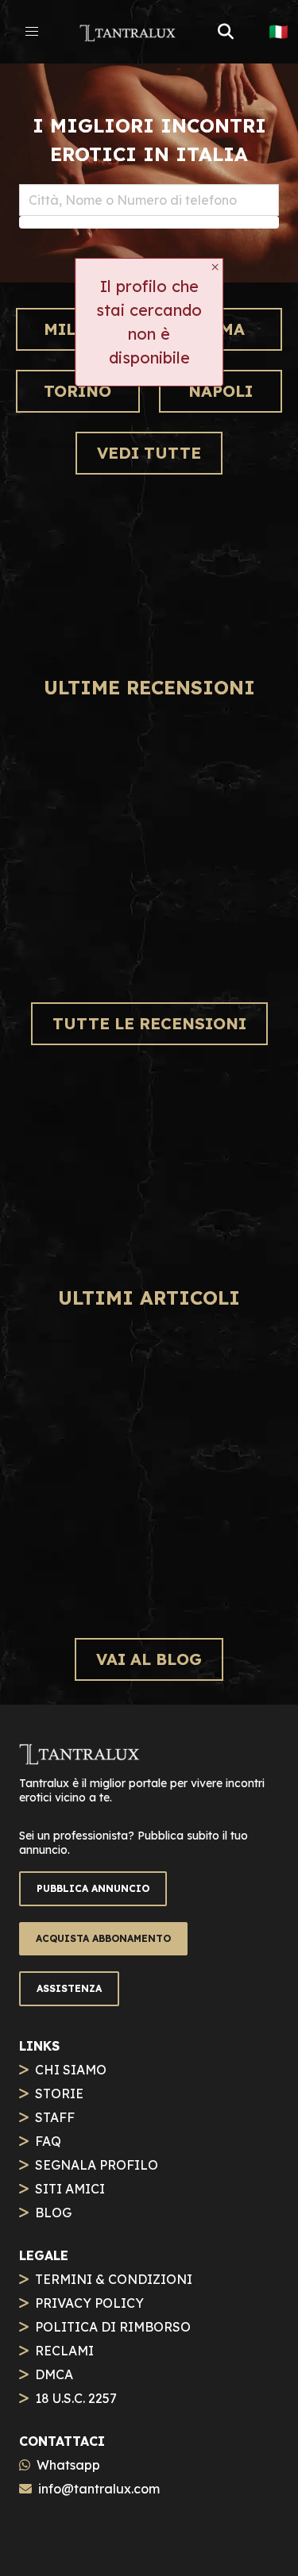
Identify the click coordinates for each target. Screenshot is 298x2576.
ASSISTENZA (69, 1988)
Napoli (221, 391)
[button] (32, 32)
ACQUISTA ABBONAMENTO (103, 1938)
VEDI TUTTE (149, 453)
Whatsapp (68, 2465)
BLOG (53, 2213)
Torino (77, 391)
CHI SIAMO (71, 2070)
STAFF (55, 2117)
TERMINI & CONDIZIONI (114, 2279)
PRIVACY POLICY (89, 2303)
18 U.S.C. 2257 (76, 2398)
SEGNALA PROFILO (97, 2165)
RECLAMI (64, 2351)
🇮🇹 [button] (279, 32)
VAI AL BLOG (149, 1659)
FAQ (48, 2141)
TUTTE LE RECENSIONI (149, 1023)
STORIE (59, 2093)
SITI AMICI (70, 2189)
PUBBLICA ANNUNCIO (93, 1888)
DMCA (54, 2374)
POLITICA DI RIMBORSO (113, 2327)
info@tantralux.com (99, 2489)
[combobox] (149, 200)
